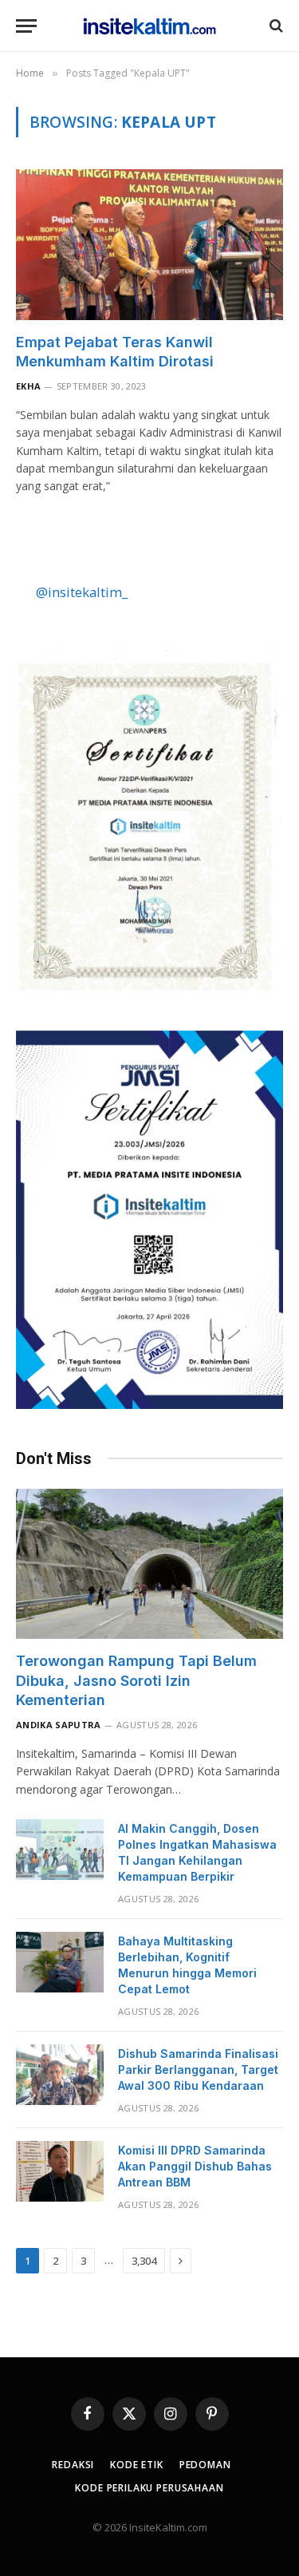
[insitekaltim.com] (149, 26)
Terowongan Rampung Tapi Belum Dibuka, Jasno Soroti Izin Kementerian (136, 1680)
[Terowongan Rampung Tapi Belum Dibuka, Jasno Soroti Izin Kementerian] (149, 1564)
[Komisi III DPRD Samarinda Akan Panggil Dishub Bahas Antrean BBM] (60, 2171)
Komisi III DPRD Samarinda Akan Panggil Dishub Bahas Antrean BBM (195, 2166)
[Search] (275, 26)
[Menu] (26, 26)
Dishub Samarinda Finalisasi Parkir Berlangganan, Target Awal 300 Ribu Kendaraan (198, 2070)
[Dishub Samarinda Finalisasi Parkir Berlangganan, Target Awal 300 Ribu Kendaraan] (60, 2075)
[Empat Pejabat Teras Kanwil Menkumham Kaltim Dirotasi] (149, 244)
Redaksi (73, 2465)
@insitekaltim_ (82, 592)
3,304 (144, 2261)
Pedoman (205, 2465)
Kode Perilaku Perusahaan (149, 2488)
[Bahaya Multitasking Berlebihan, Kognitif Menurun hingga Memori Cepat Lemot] (60, 1962)
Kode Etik (137, 2465)
